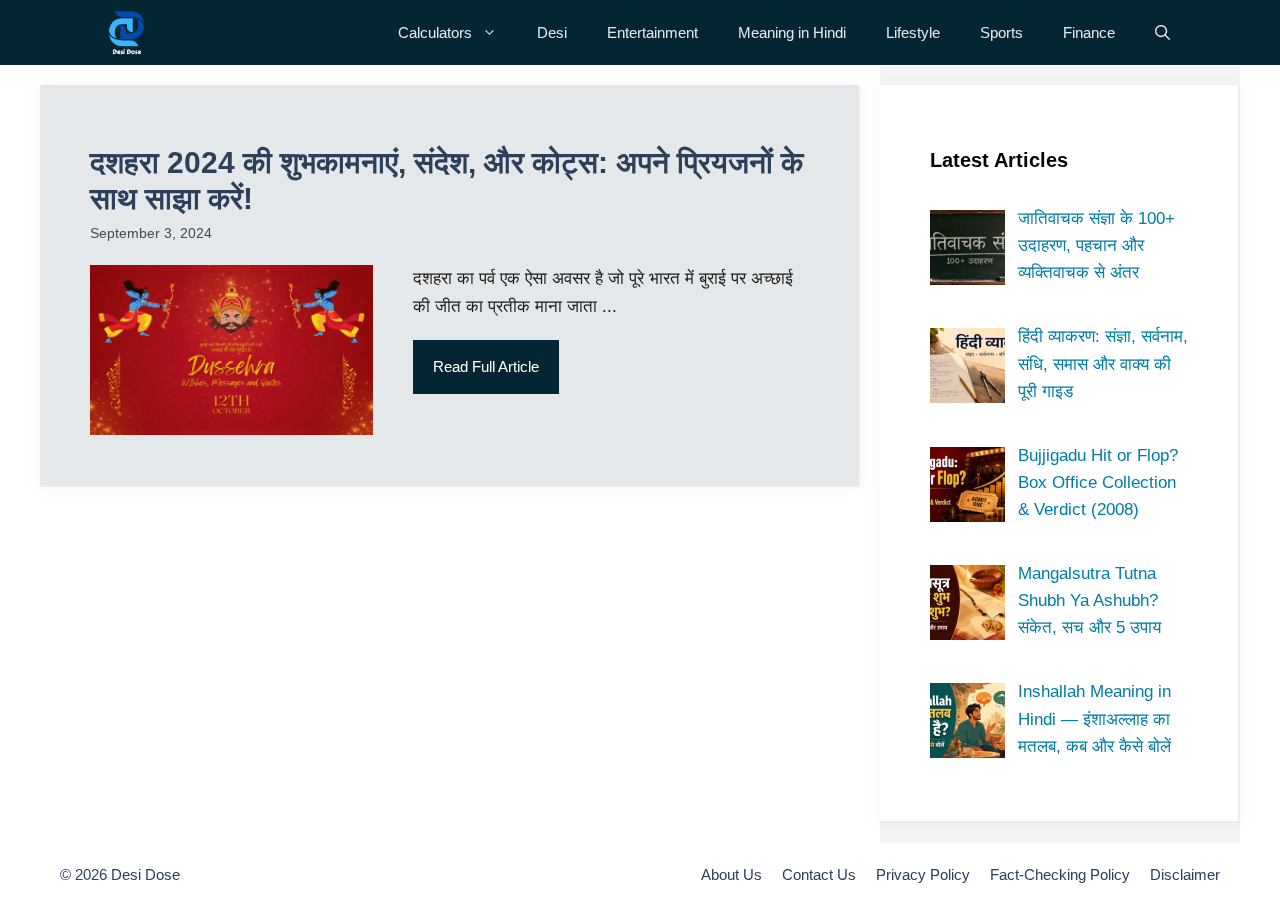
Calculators (435, 32)
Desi (552, 32)
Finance (1089, 32)
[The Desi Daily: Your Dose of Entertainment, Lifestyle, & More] (126, 32)
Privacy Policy (923, 874)
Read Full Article (486, 366)
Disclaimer (1185, 874)
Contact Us (819, 874)
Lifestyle (913, 32)
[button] (1162, 32)
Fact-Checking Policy (1060, 874)
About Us (731, 874)
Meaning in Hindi (792, 32)
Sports (1001, 32)
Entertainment (652, 32)
